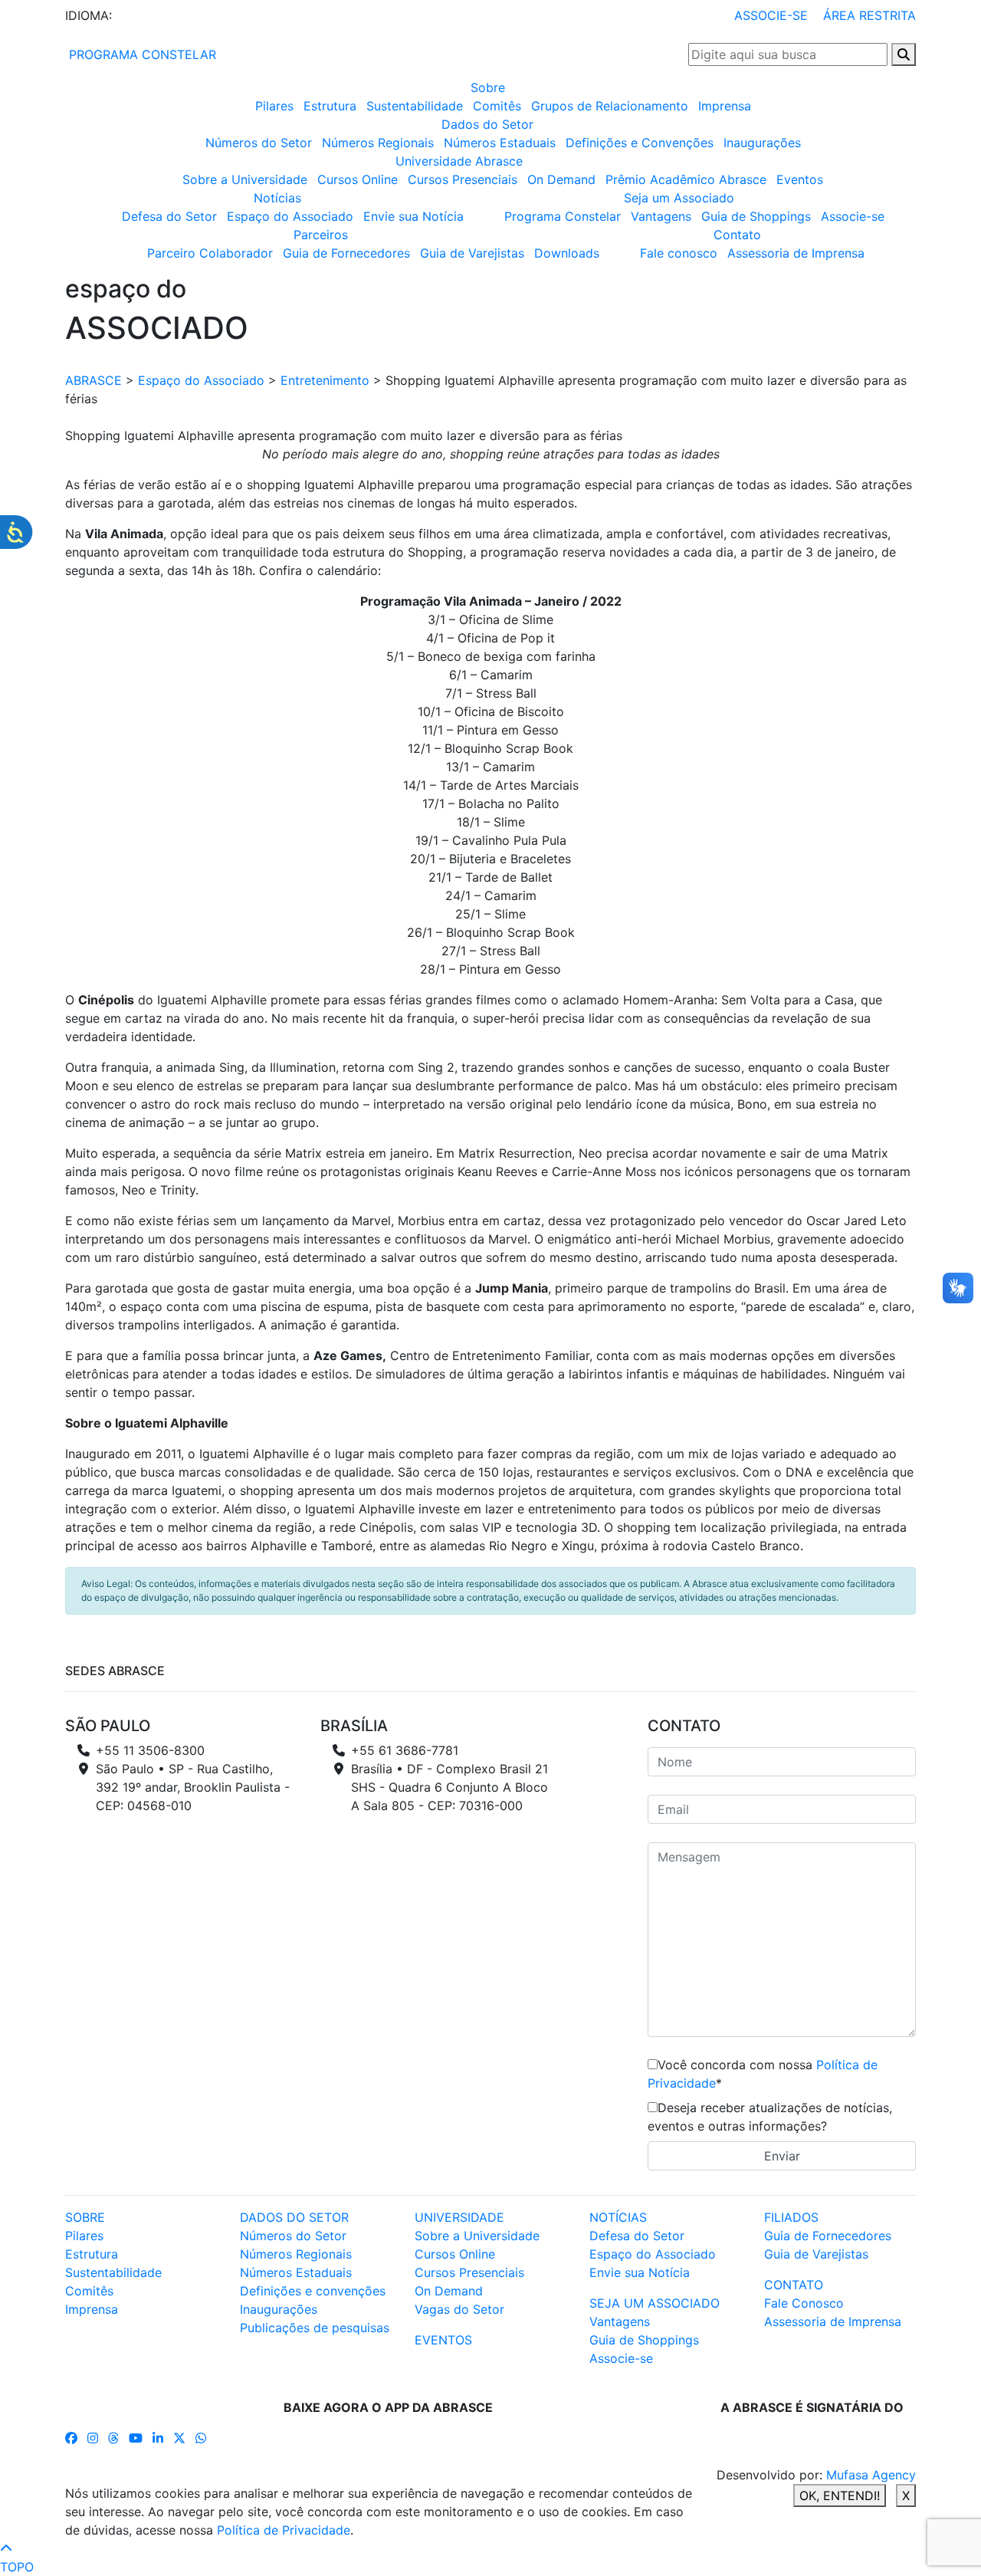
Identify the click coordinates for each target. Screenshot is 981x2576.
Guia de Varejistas (472, 253)
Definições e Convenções (640, 143)
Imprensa (725, 106)
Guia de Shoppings (756, 216)
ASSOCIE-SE (771, 15)
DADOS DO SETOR (294, 2217)
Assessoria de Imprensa (796, 253)
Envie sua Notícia (413, 216)
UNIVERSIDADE (459, 2217)
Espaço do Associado (290, 216)
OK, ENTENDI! (840, 2495)
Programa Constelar (563, 216)
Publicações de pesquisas (315, 2328)
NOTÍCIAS (618, 2217)
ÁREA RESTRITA (869, 15)
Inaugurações (762, 143)
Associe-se (853, 216)
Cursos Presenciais (463, 179)
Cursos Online (358, 179)
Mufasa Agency (871, 2475)
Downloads (567, 253)
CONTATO (794, 2285)
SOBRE (85, 2217)
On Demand (561, 179)
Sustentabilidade (415, 106)
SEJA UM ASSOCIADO (655, 2303)
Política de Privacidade (284, 2530)
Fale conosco (679, 253)
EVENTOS (443, 2340)
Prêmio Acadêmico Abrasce (686, 179)
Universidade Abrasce (459, 161)
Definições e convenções (313, 2291)
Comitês (497, 106)
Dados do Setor (487, 124)
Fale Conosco (804, 2303)
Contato (737, 235)
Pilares (274, 106)
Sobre (488, 87)
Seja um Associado (679, 198)
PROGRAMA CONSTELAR (141, 54)
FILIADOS (791, 2217)
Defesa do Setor (169, 216)
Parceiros (321, 235)
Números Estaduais (500, 143)
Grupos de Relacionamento (610, 106)
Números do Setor (259, 143)
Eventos (800, 179)
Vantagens (661, 216)
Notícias (277, 198)
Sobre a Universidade (245, 179)
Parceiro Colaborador (210, 253)
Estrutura (330, 106)
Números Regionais (378, 143)
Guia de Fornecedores (346, 253)
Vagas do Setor (459, 2309)
